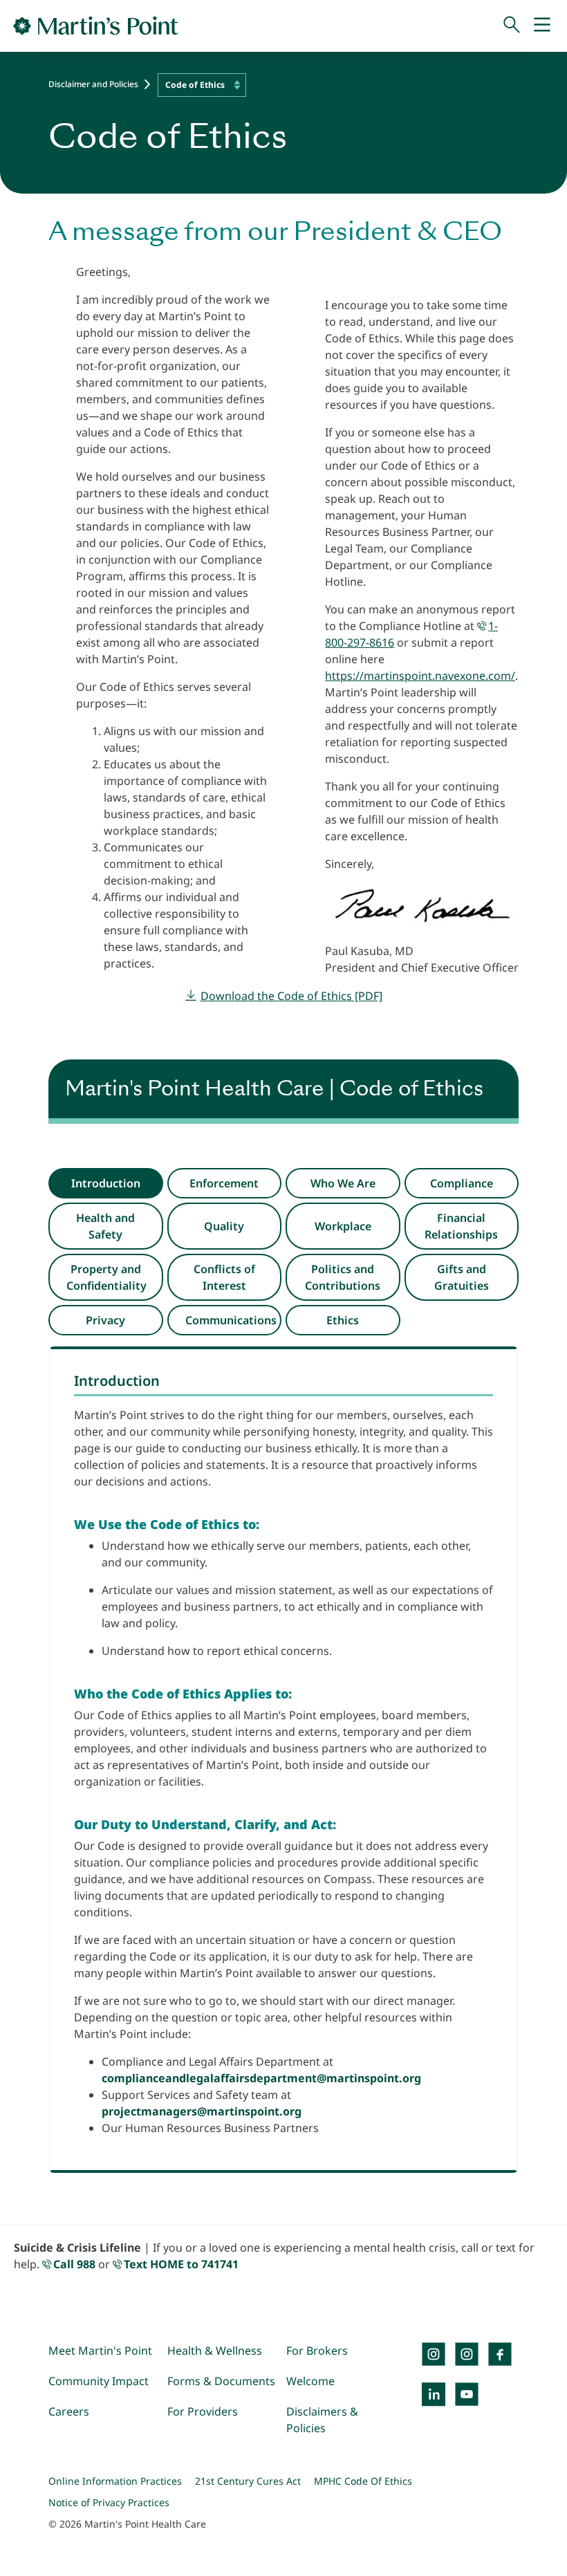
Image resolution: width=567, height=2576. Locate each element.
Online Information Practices (115, 2481)
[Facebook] (500, 2354)
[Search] (512, 26)
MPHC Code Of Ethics (363, 2481)
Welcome (310, 2381)
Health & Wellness (215, 2351)
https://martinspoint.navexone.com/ (420, 676)
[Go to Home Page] (96, 26)
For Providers (203, 2411)
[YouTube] (467, 2394)
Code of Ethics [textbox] (195, 85)
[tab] (106, 1183)
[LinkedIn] (434, 2394)
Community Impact (99, 2381)
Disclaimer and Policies (93, 84)
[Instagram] (467, 2354)
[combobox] (202, 85)
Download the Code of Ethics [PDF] (291, 996)
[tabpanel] (283, 1760)
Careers (69, 2411)
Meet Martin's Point (100, 2351)
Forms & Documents (221, 2381)
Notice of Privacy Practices (109, 2502)
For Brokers (317, 2351)
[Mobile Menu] (542, 26)
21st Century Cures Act (248, 2481)
